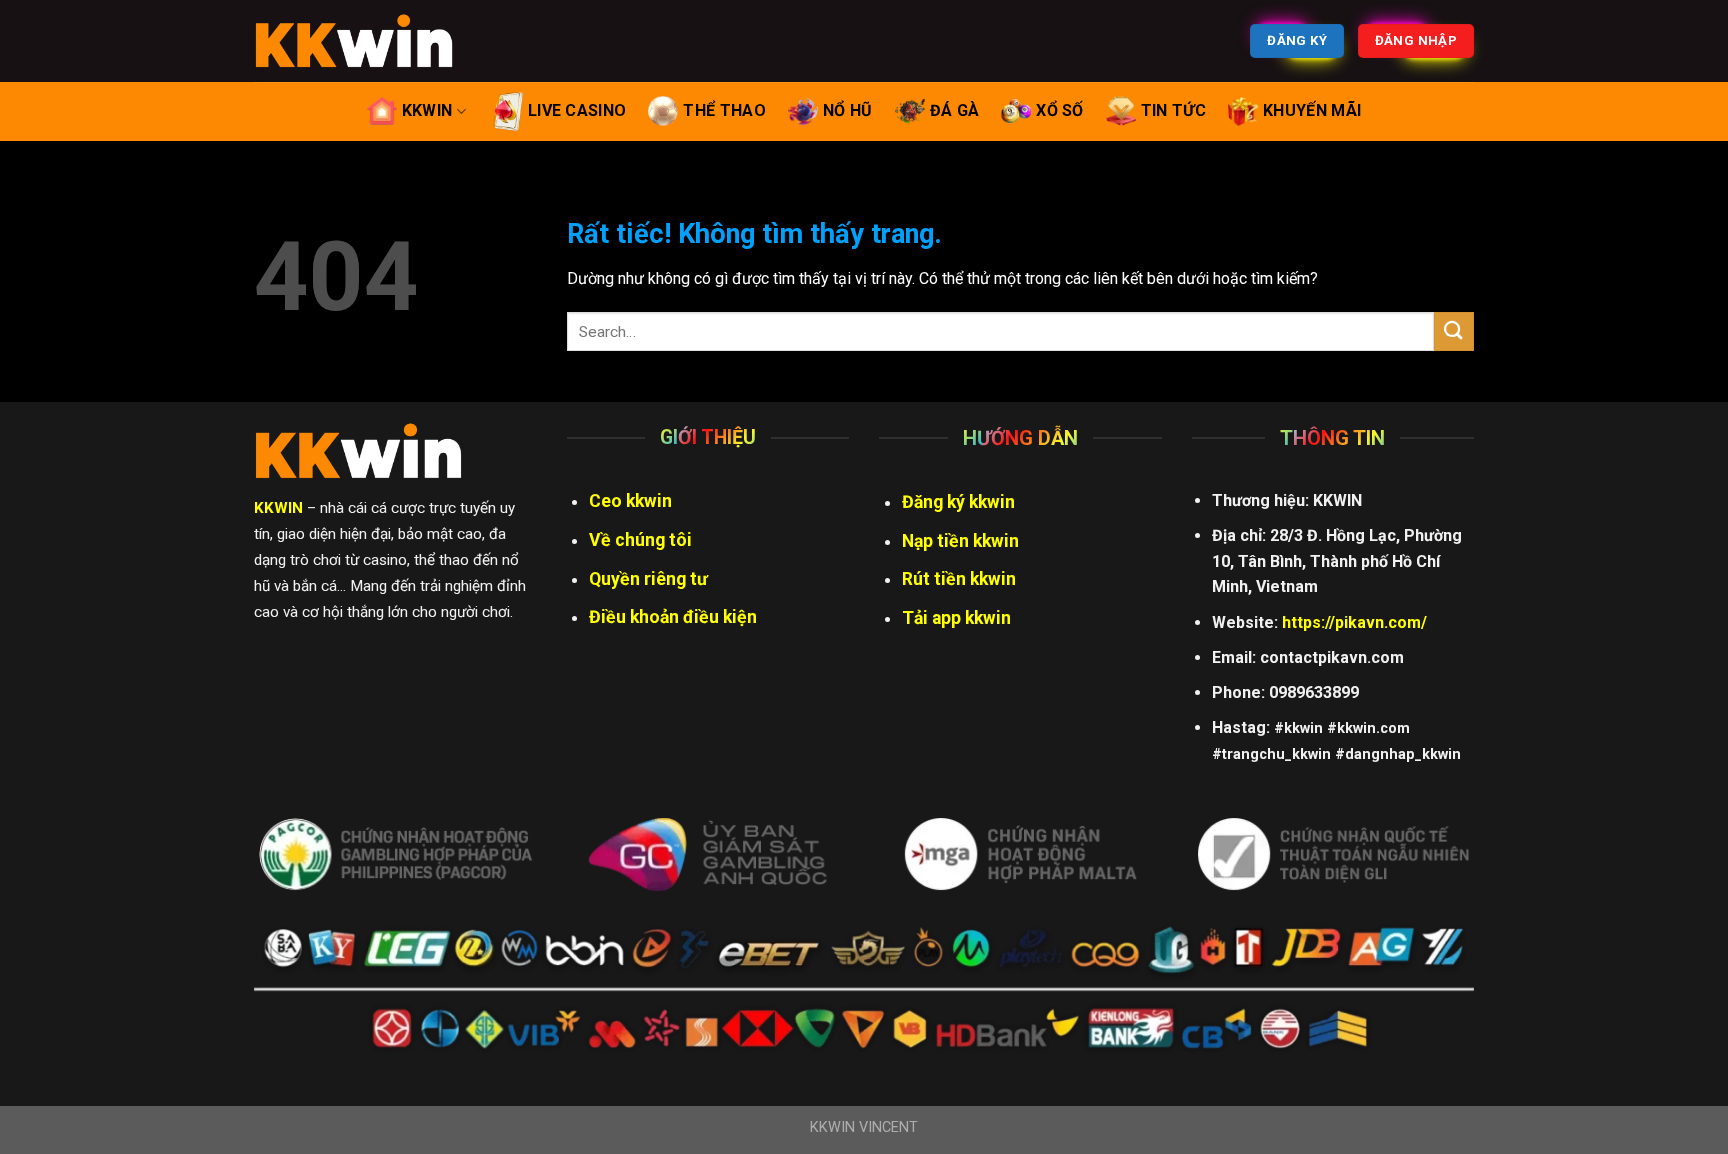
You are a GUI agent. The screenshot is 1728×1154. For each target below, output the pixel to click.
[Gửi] (1454, 331)
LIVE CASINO (577, 110)
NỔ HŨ (848, 110)
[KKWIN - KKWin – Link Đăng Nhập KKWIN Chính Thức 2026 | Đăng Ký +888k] (354, 41)
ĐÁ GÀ (955, 110)
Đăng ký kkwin (958, 502)
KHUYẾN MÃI (1312, 110)
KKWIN (427, 110)
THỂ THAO (724, 110)
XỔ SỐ (1060, 110)
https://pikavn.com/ (1354, 622)
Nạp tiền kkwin (960, 541)
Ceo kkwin (630, 501)
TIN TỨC (1173, 110)
